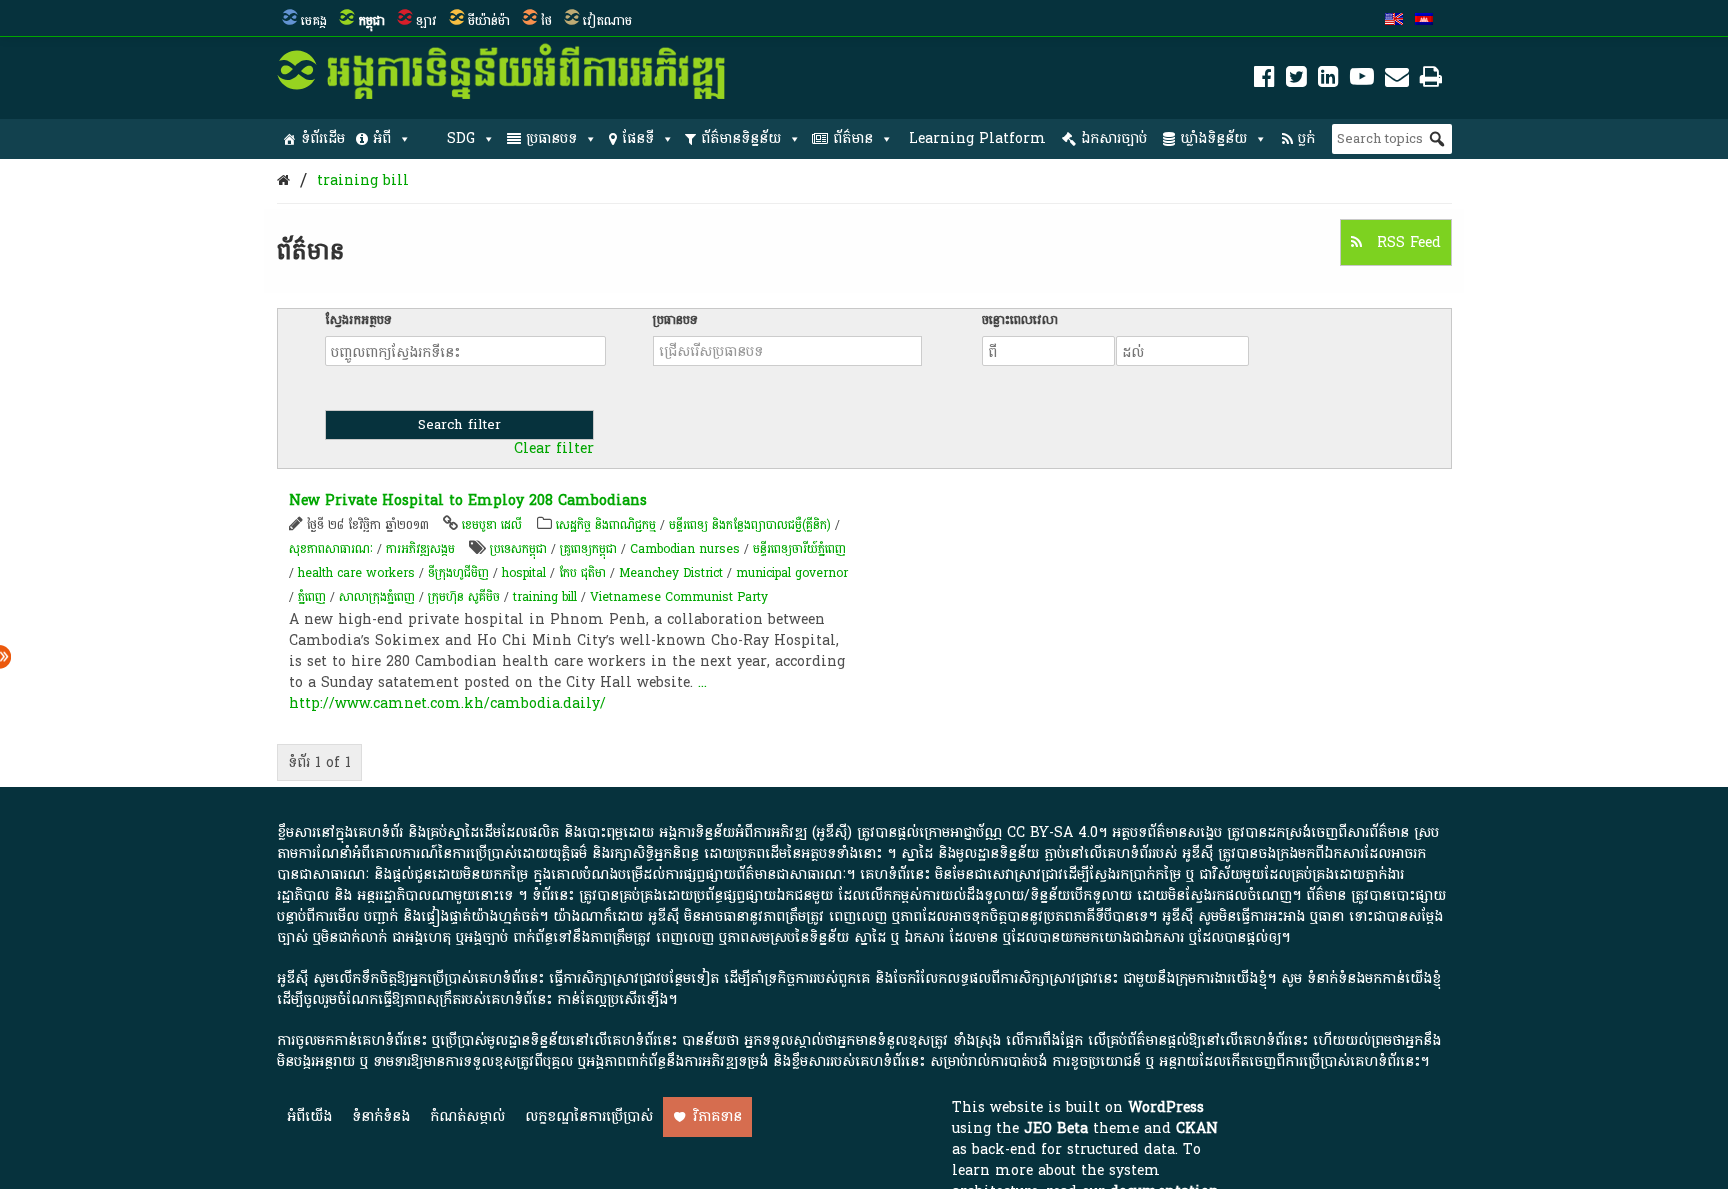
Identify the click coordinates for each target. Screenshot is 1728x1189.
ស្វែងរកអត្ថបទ (358, 320)
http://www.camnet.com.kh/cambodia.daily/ (447, 703)
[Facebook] (1264, 80)
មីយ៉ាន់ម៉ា (489, 21)
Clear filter (554, 449)
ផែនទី (638, 138)
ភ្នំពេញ (312, 597)
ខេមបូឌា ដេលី (492, 525)
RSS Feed (1406, 242)
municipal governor (792, 573)
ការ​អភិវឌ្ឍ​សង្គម (420, 549)
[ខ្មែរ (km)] (1424, 21)
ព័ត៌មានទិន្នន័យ (741, 138)
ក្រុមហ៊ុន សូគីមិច (464, 597)
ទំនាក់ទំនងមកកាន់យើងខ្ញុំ (1374, 978)
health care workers (356, 573)
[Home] (283, 180)
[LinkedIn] (1328, 80)
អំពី (382, 138)
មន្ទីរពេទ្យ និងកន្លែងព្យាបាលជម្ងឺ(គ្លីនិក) (750, 525)
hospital (524, 573)
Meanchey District (671, 573)
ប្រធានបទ (551, 138)
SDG (461, 138)
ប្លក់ (1306, 138)
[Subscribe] (1397, 80)
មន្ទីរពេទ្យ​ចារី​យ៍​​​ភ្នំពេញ (801, 549)
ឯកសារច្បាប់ (1114, 138)
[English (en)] (1394, 21)
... (702, 682)
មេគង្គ (314, 21)
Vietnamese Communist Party (679, 597)
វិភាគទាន (717, 1116)
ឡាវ (426, 21)
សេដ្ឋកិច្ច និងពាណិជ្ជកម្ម (606, 525)
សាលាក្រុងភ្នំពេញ (377, 597)
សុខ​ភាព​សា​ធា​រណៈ (331, 549)
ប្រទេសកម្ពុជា (518, 549)
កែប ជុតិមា (582, 573)
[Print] (1431, 80)
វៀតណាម (607, 21)
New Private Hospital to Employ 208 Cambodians (468, 500)
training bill (363, 180)
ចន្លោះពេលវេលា (1020, 320)
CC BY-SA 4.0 (1052, 832)
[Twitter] (1296, 80)
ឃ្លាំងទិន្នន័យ (1213, 138)
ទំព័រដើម (323, 138)
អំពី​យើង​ (309, 1116)
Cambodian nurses (685, 549)
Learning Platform (977, 138)
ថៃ (546, 21)
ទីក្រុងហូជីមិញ (458, 573)
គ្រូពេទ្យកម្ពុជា (588, 549)
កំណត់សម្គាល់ (467, 1116)
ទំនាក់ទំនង (381, 1116)
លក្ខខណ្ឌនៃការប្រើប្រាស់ (589, 1116)
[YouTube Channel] (1362, 80)
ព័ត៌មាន (853, 138)
